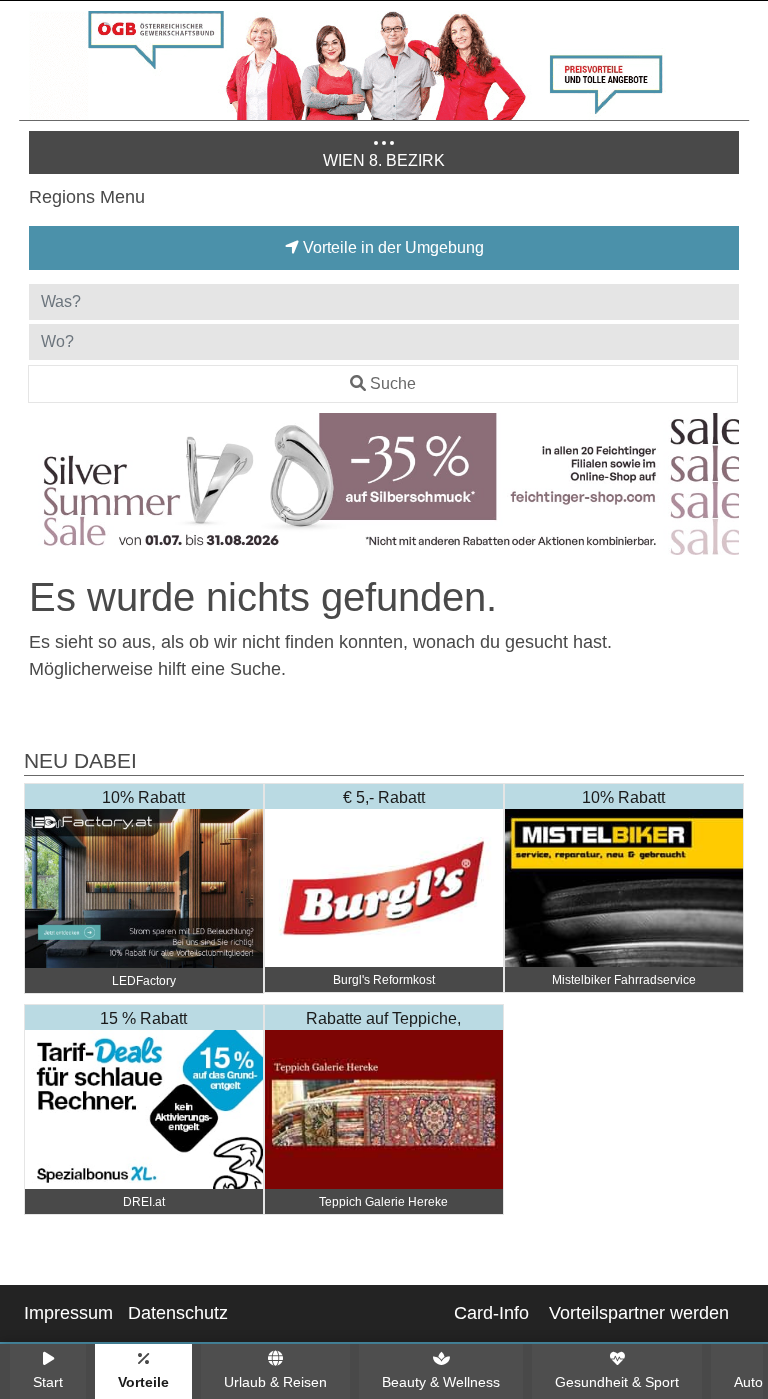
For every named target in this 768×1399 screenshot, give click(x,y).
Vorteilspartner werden (639, 1313)
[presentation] (48, 488)
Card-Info (491, 1313)
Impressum (68, 1313)
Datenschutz (178, 1313)
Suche (393, 383)
